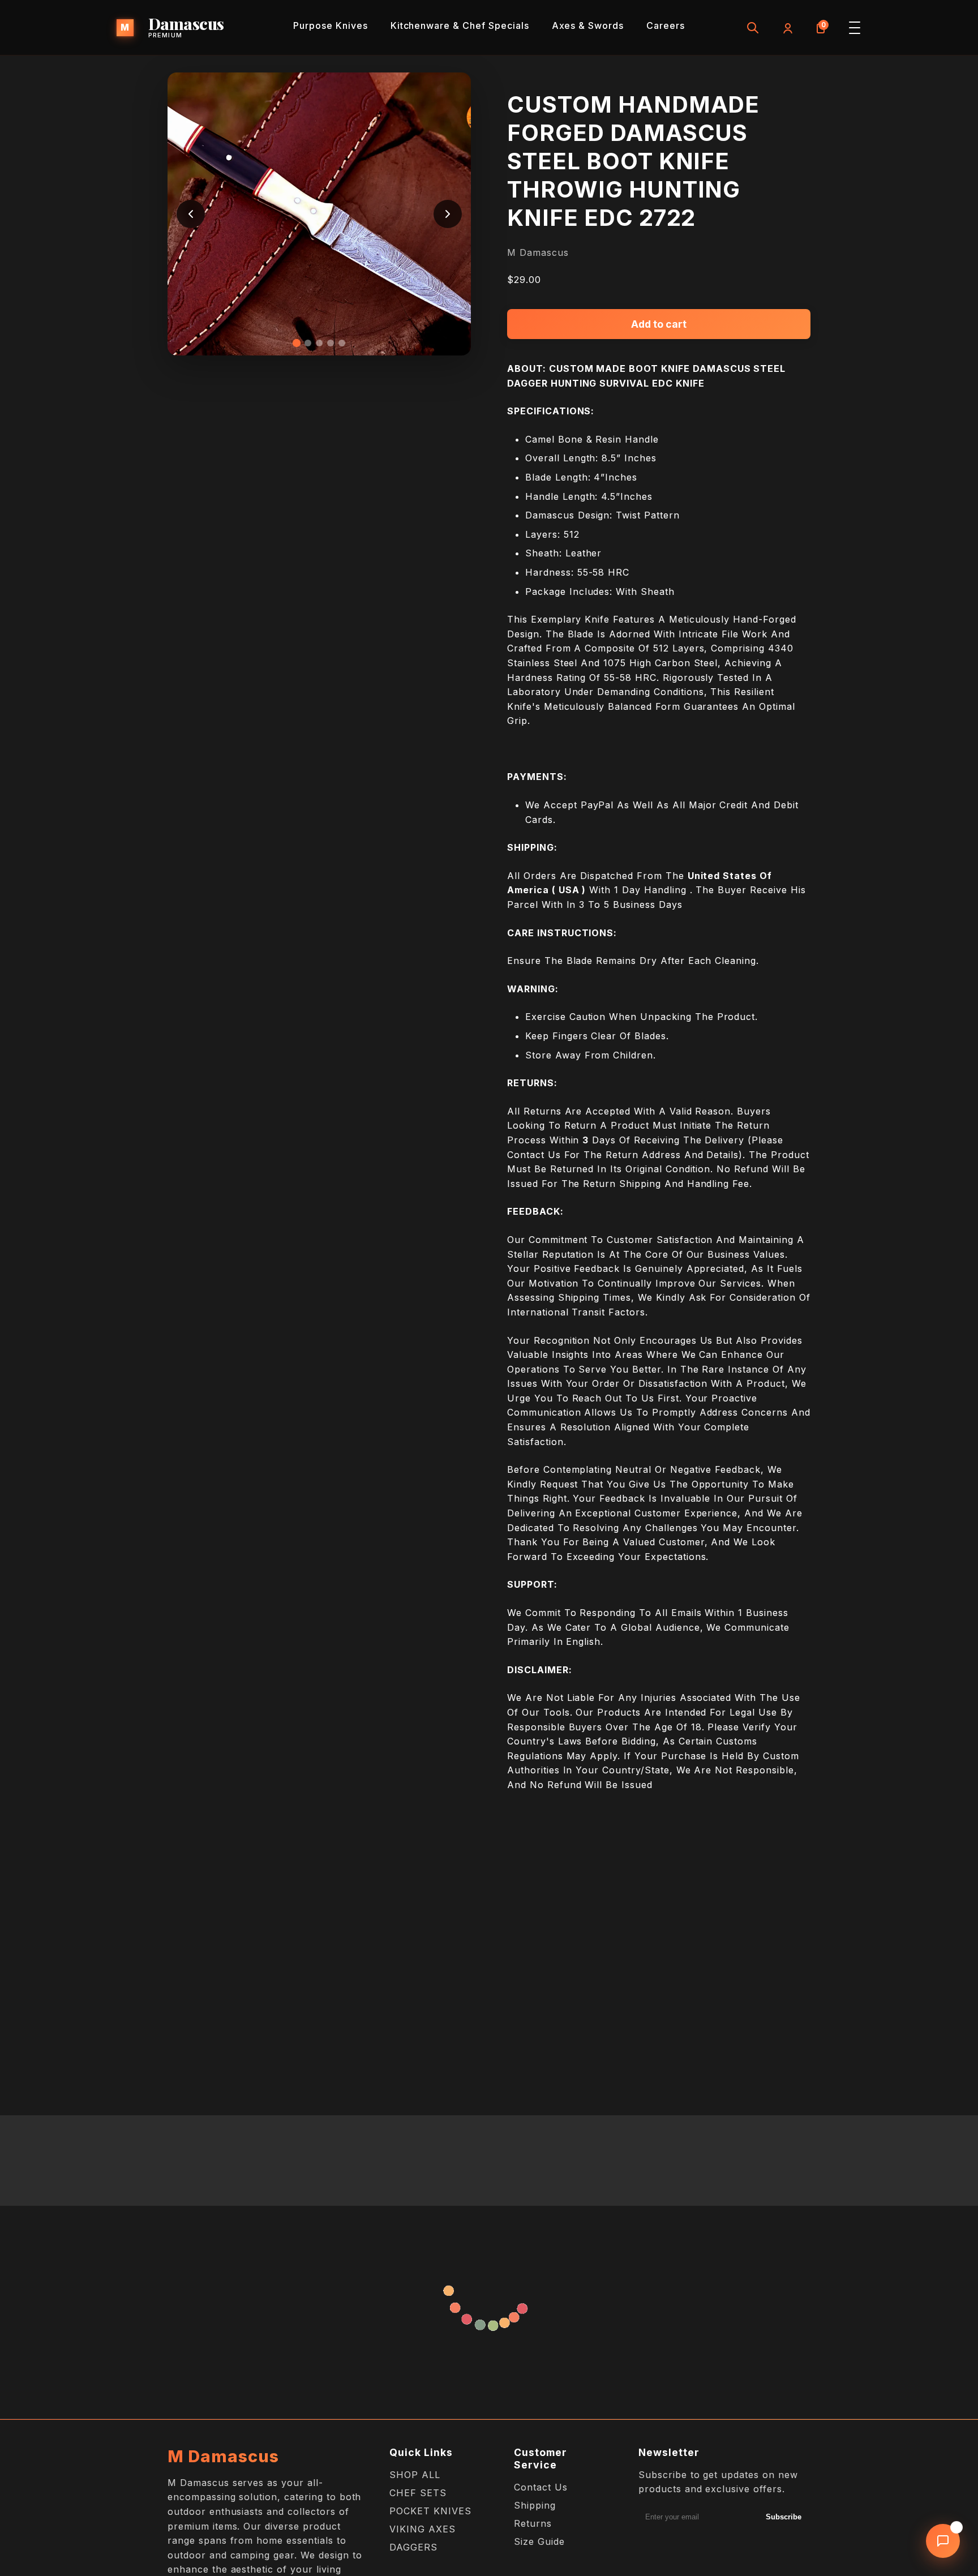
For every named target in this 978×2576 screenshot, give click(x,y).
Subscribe (784, 2517)
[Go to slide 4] (331, 343)
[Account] (787, 28)
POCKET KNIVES (430, 2511)
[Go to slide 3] (319, 343)
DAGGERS (413, 2547)
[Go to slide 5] (342, 343)
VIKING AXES (422, 2529)
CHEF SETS (418, 2493)
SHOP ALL (415, 2475)
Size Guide (539, 2541)
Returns (533, 2523)
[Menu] (855, 28)
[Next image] (448, 214)
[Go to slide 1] (297, 343)
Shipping (535, 2505)
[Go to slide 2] (308, 343)
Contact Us (541, 2487)
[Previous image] (191, 214)
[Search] (753, 28)
